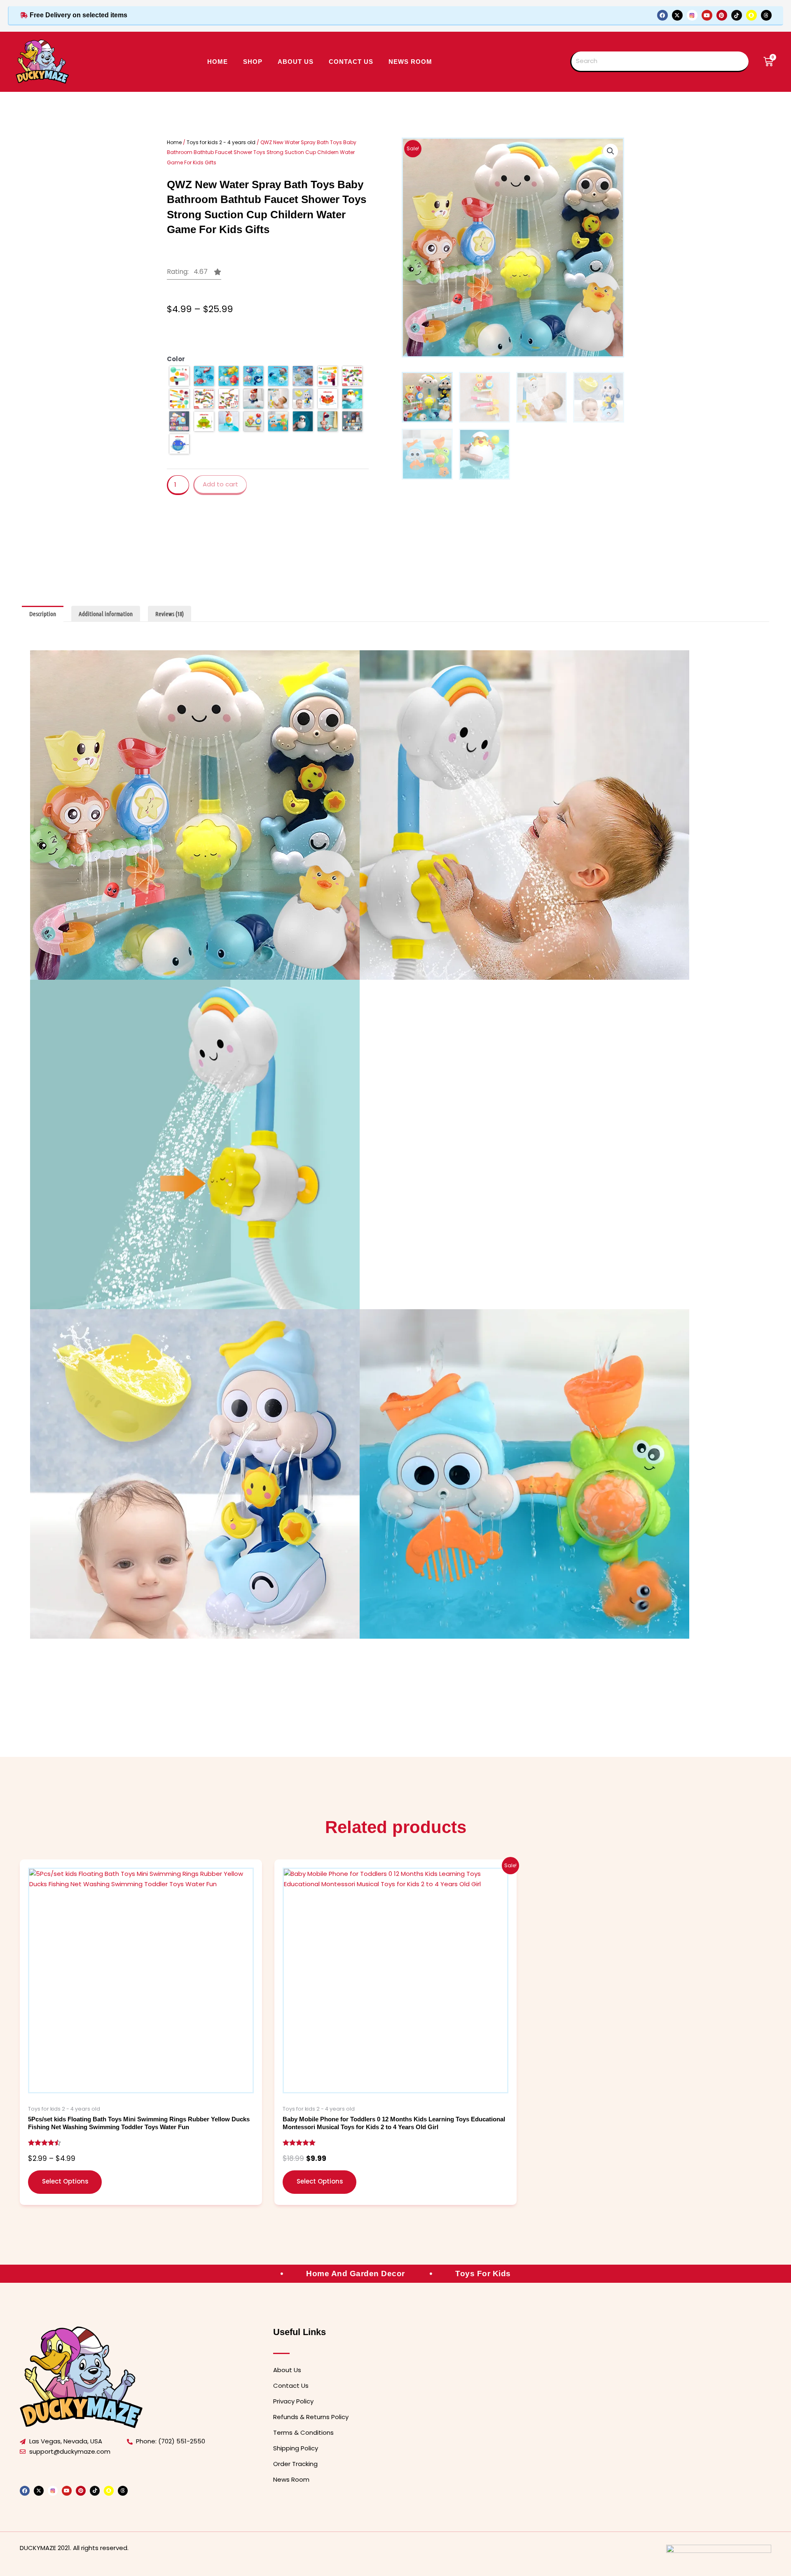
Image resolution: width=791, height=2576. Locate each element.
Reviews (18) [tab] (170, 614)
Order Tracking (295, 2464)
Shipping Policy (296, 2448)
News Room (410, 62)
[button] (194, 274)
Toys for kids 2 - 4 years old (221, 142)
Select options (65, 2181)
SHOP (253, 62)
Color (176, 359)
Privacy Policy (293, 2401)
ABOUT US (296, 62)
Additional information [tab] (106, 614)
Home (218, 62)
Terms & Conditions (303, 2432)
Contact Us (291, 2386)
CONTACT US (351, 62)
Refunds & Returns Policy (311, 2417)
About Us (287, 2370)
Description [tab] (43, 614)
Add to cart (220, 484)
